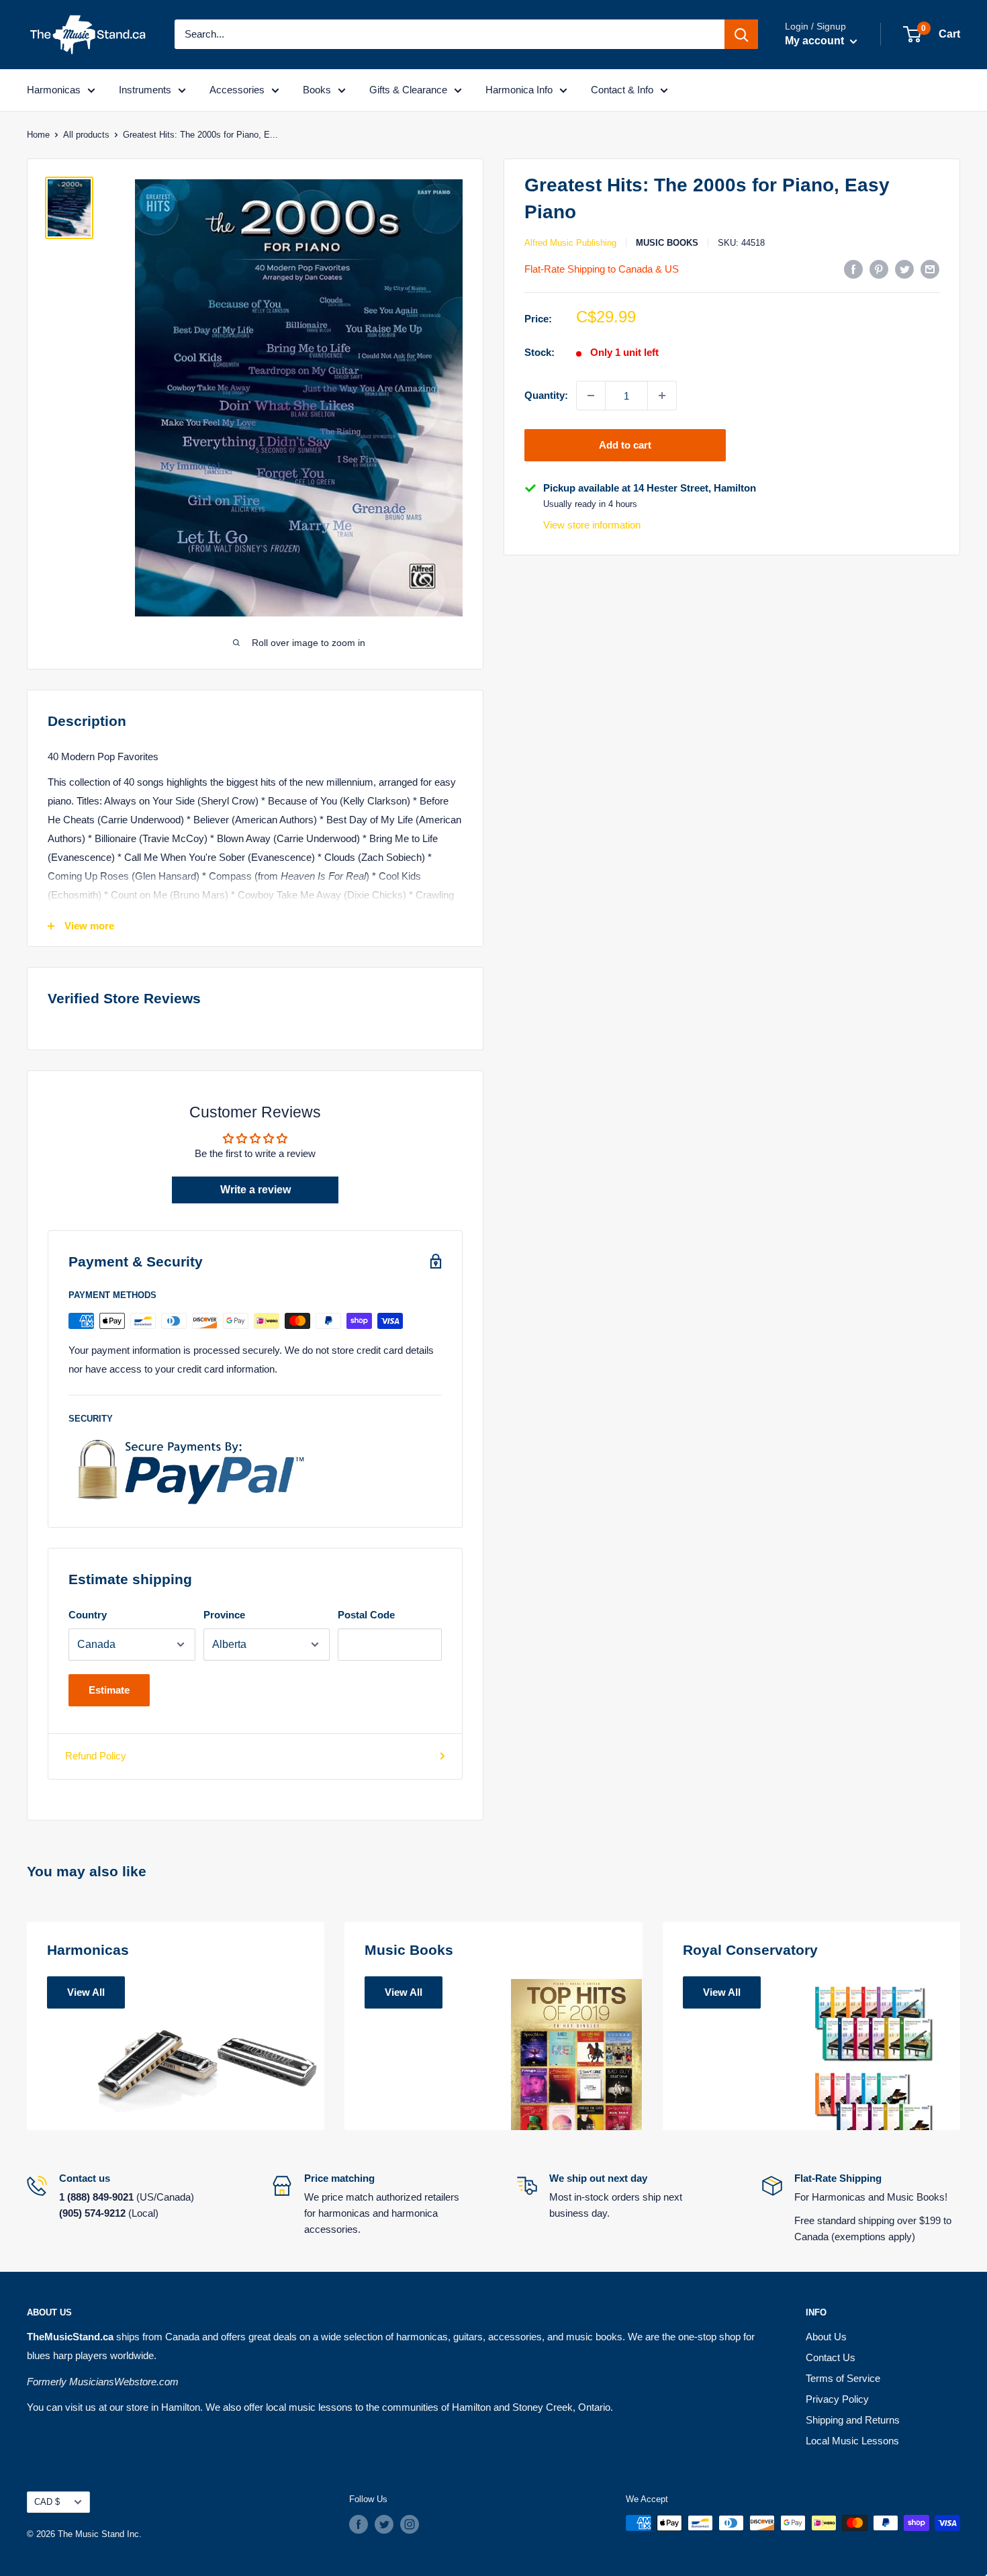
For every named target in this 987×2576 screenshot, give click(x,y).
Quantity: (546, 395)
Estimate (109, 1690)
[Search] (741, 34)
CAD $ (47, 2502)
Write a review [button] (255, 1190)
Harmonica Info (519, 90)
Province (224, 1615)
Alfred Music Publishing (570, 243)
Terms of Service (843, 2378)
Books (317, 90)
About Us (826, 2337)
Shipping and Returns (853, 2420)
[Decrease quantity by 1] (591, 396)
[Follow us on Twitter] (384, 2524)
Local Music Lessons (852, 2441)
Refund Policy (96, 1756)
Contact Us (831, 2357)
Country (88, 1615)
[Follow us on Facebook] (359, 2524)
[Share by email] (930, 269)
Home (38, 135)
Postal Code (366, 1615)
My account (816, 41)
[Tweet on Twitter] (904, 269)
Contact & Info (622, 90)
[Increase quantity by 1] (662, 396)
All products (86, 135)
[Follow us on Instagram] (410, 2524)
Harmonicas (54, 90)
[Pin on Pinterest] (879, 269)
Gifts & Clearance (408, 90)
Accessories (237, 90)
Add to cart (625, 445)
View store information (592, 525)
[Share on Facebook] (853, 269)
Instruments (145, 90)
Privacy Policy (837, 2399)
